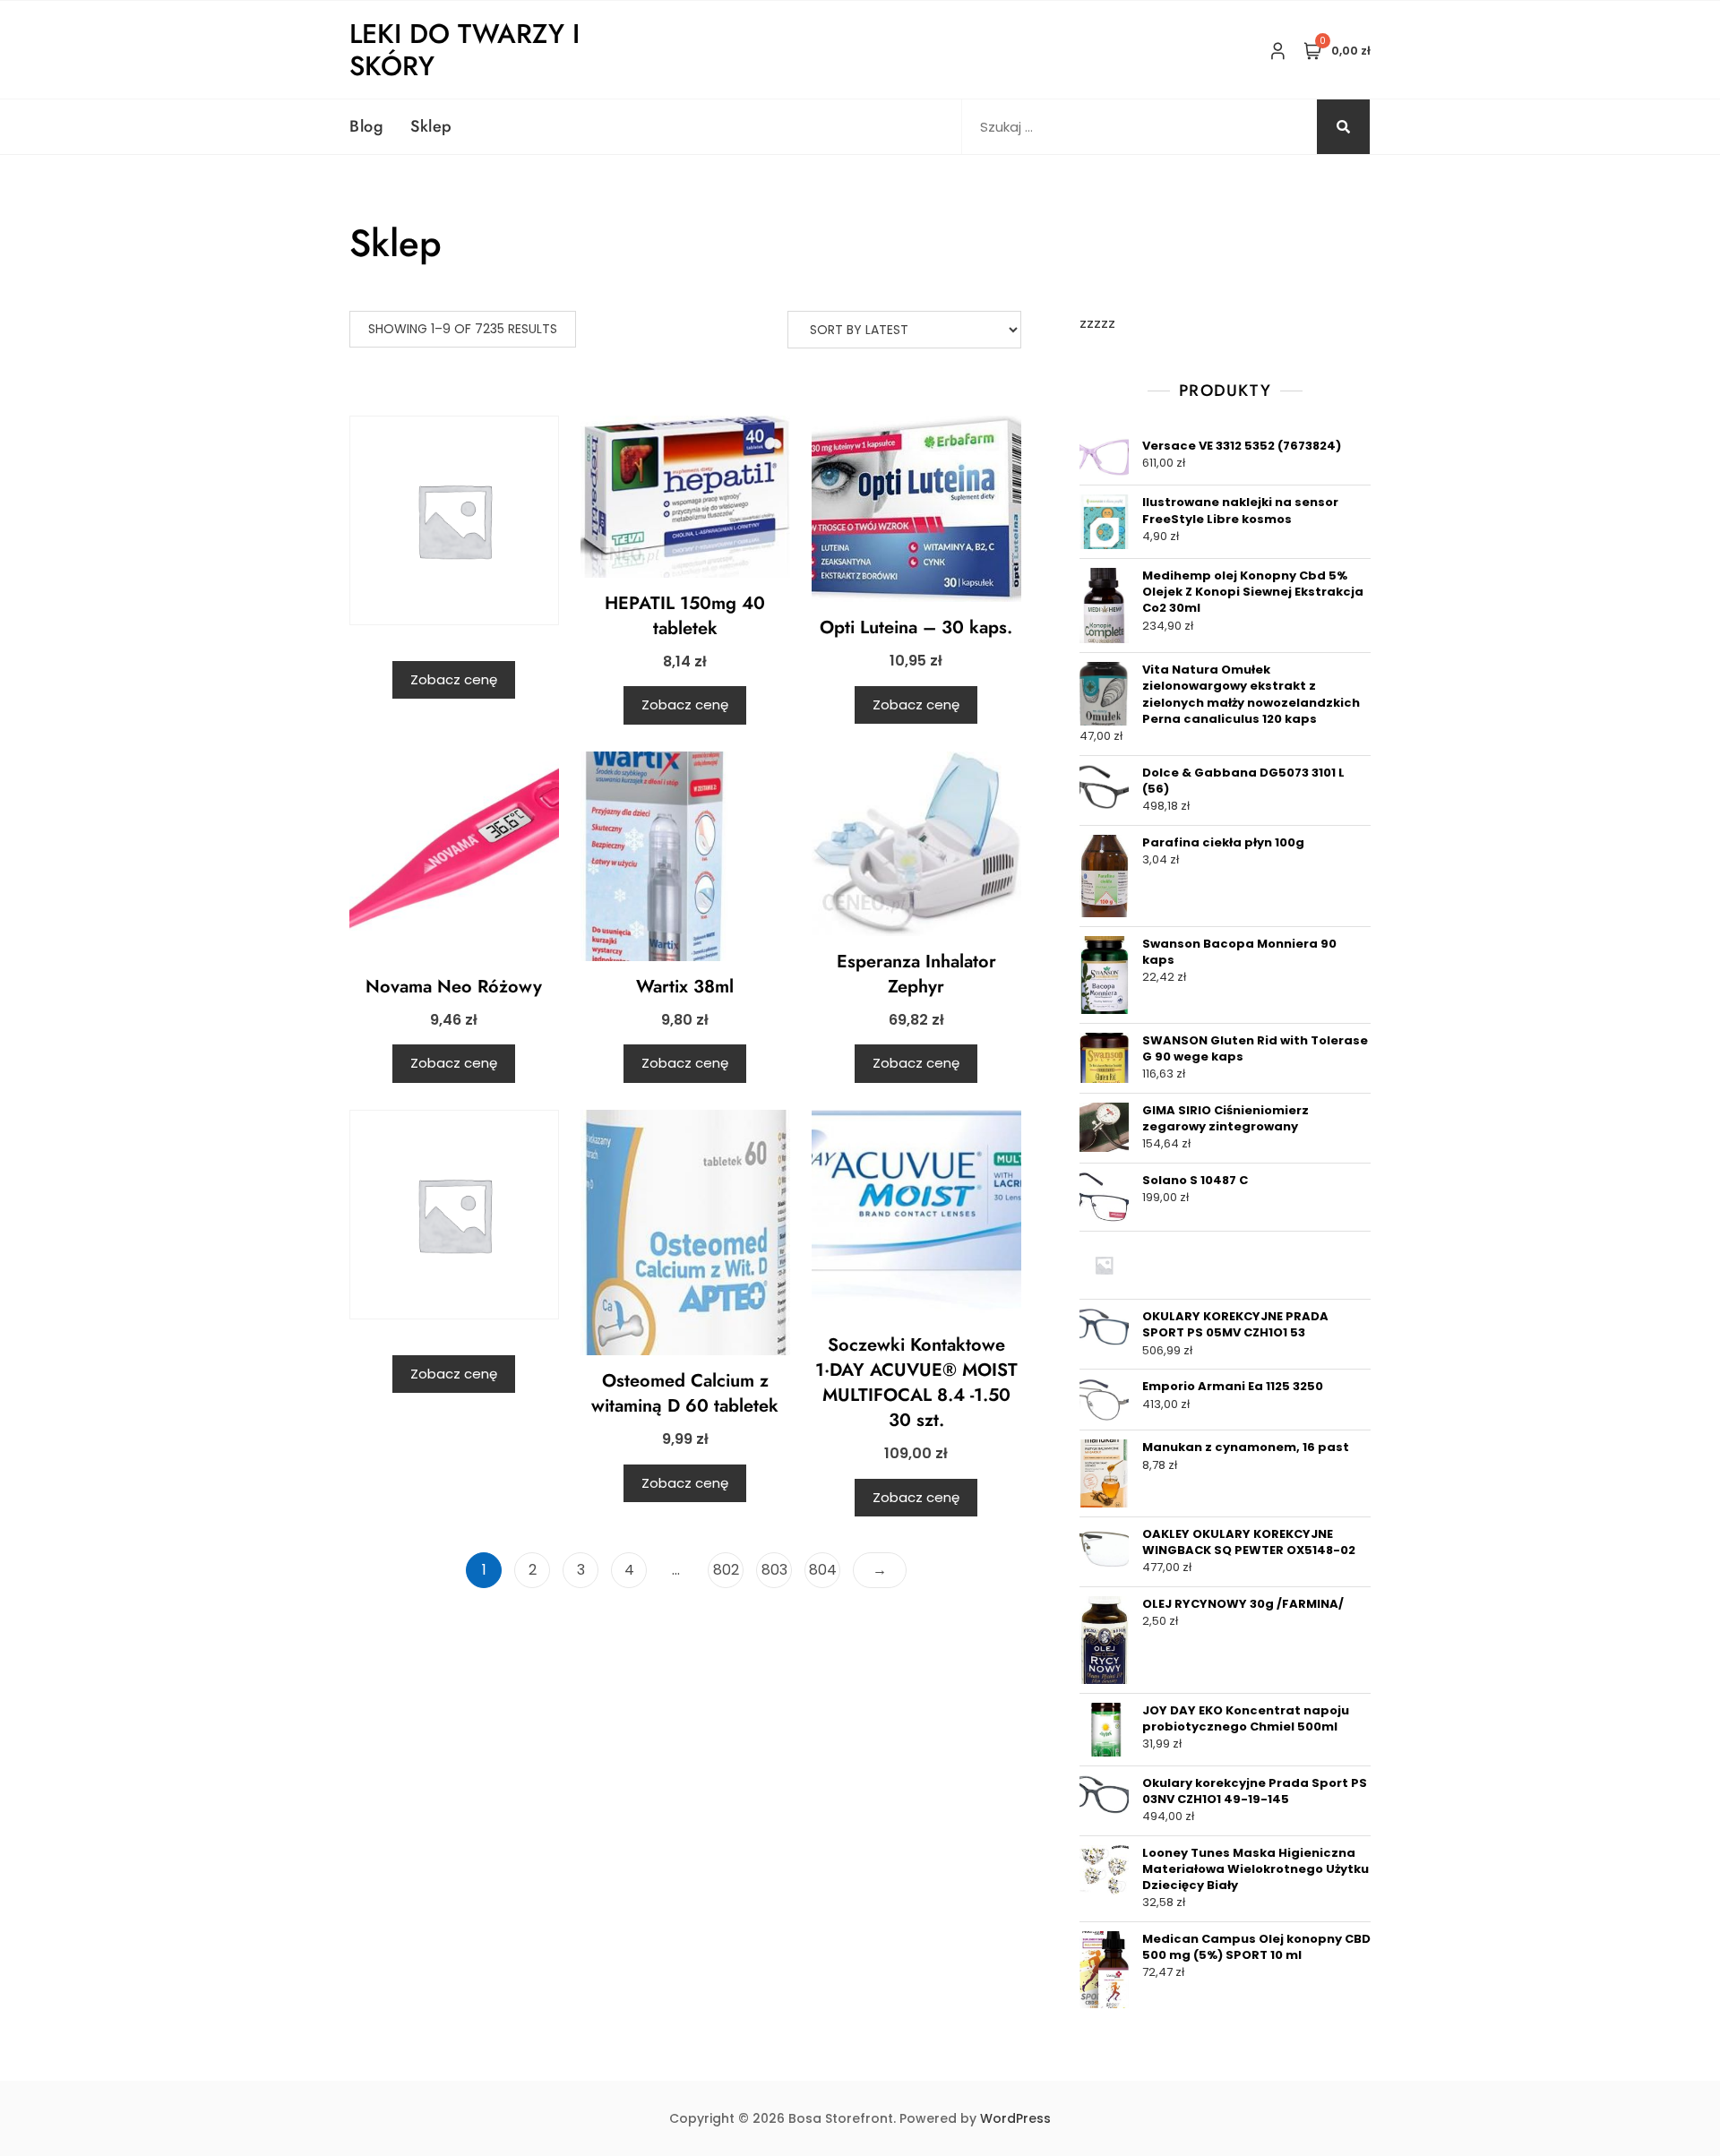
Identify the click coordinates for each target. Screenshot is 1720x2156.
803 (774, 1570)
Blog (366, 126)
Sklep (431, 126)
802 (726, 1570)
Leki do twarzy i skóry (464, 50)
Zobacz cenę (454, 679)
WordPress (1015, 2118)
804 (823, 1570)
